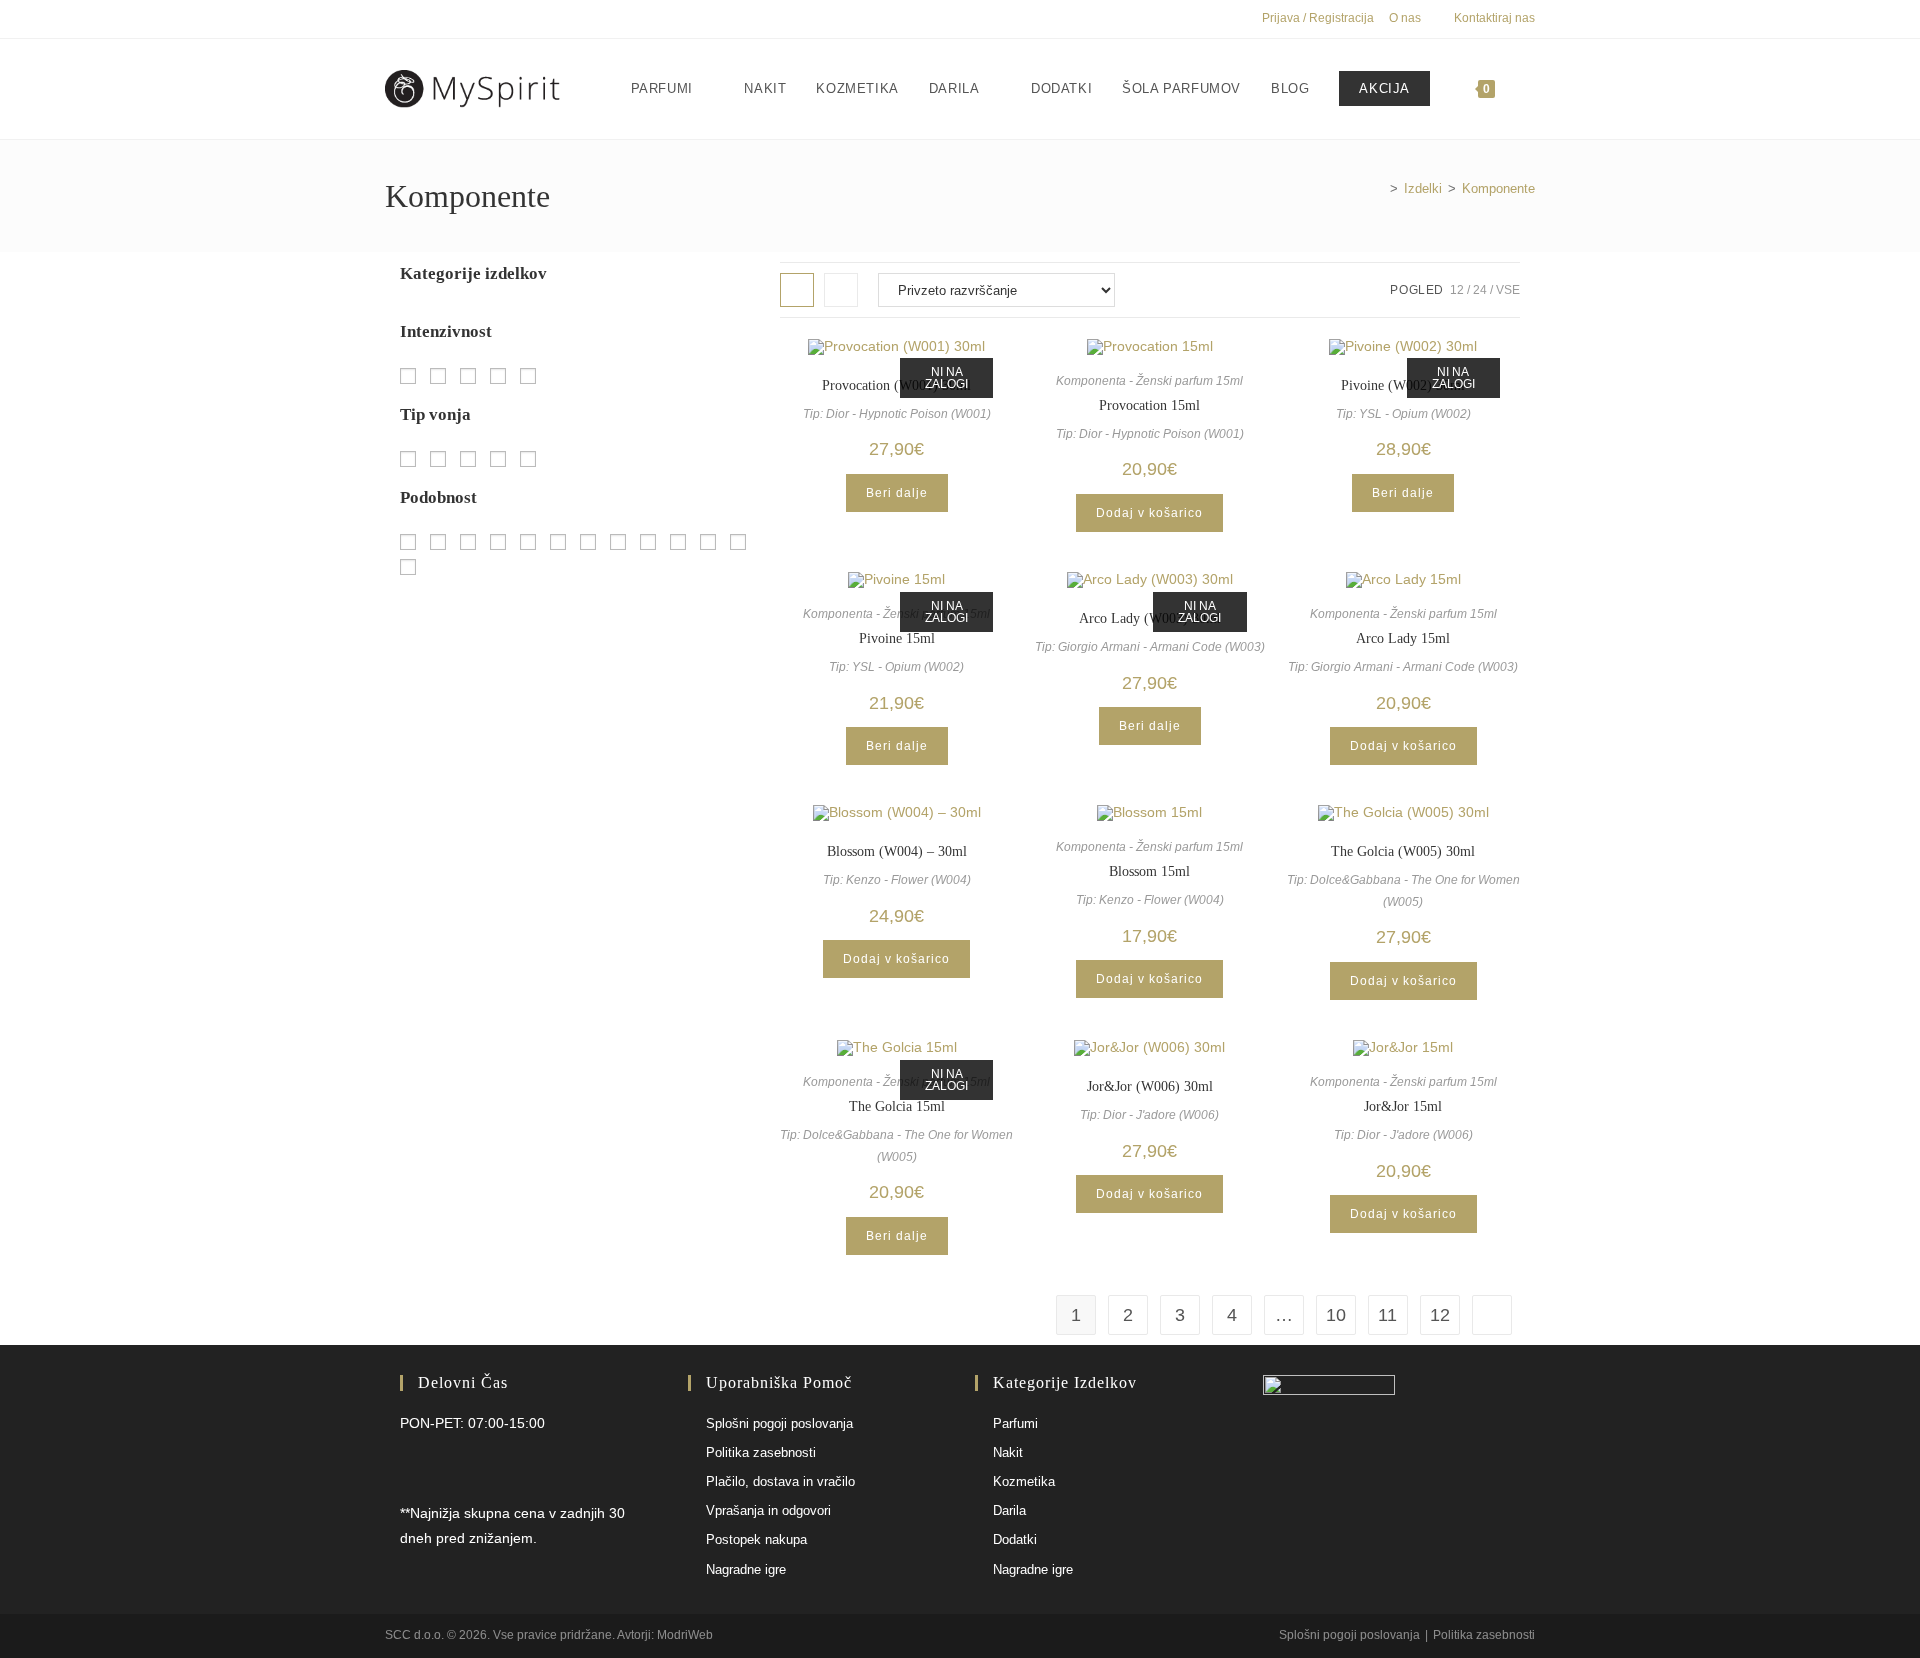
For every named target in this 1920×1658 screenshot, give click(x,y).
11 (1387, 1315)
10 (1336, 1315)
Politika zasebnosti (761, 1452)
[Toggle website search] (1530, 89)
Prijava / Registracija (1318, 18)
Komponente (1498, 188)
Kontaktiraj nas (1494, 18)
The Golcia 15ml (897, 1106)
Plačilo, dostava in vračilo (780, 1481)
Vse (1508, 290)
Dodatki (1015, 1539)
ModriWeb (685, 1635)
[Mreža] (797, 290)
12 (1457, 290)
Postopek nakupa (756, 1539)
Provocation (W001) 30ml (896, 385)
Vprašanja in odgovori (768, 1510)
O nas (1405, 18)
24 (1480, 290)
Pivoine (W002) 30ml (1403, 385)
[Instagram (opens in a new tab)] (413, 19)
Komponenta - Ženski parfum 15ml (1149, 381)
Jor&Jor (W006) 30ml (1150, 1086)
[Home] (1379, 188)
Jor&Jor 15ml (1403, 1106)
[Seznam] (841, 290)
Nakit (1008, 1452)
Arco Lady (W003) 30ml (1150, 618)
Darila (1009, 1510)
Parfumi (1015, 1423)
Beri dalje (897, 493)
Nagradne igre (746, 1569)
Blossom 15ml (1149, 871)
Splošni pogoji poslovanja (779, 1423)
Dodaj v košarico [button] (1149, 513)
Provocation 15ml (1149, 405)
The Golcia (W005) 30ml (1403, 851)
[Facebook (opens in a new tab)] (393, 19)
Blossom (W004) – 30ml (897, 851)
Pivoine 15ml (897, 638)
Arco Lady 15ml (1403, 638)
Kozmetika (1024, 1481)
